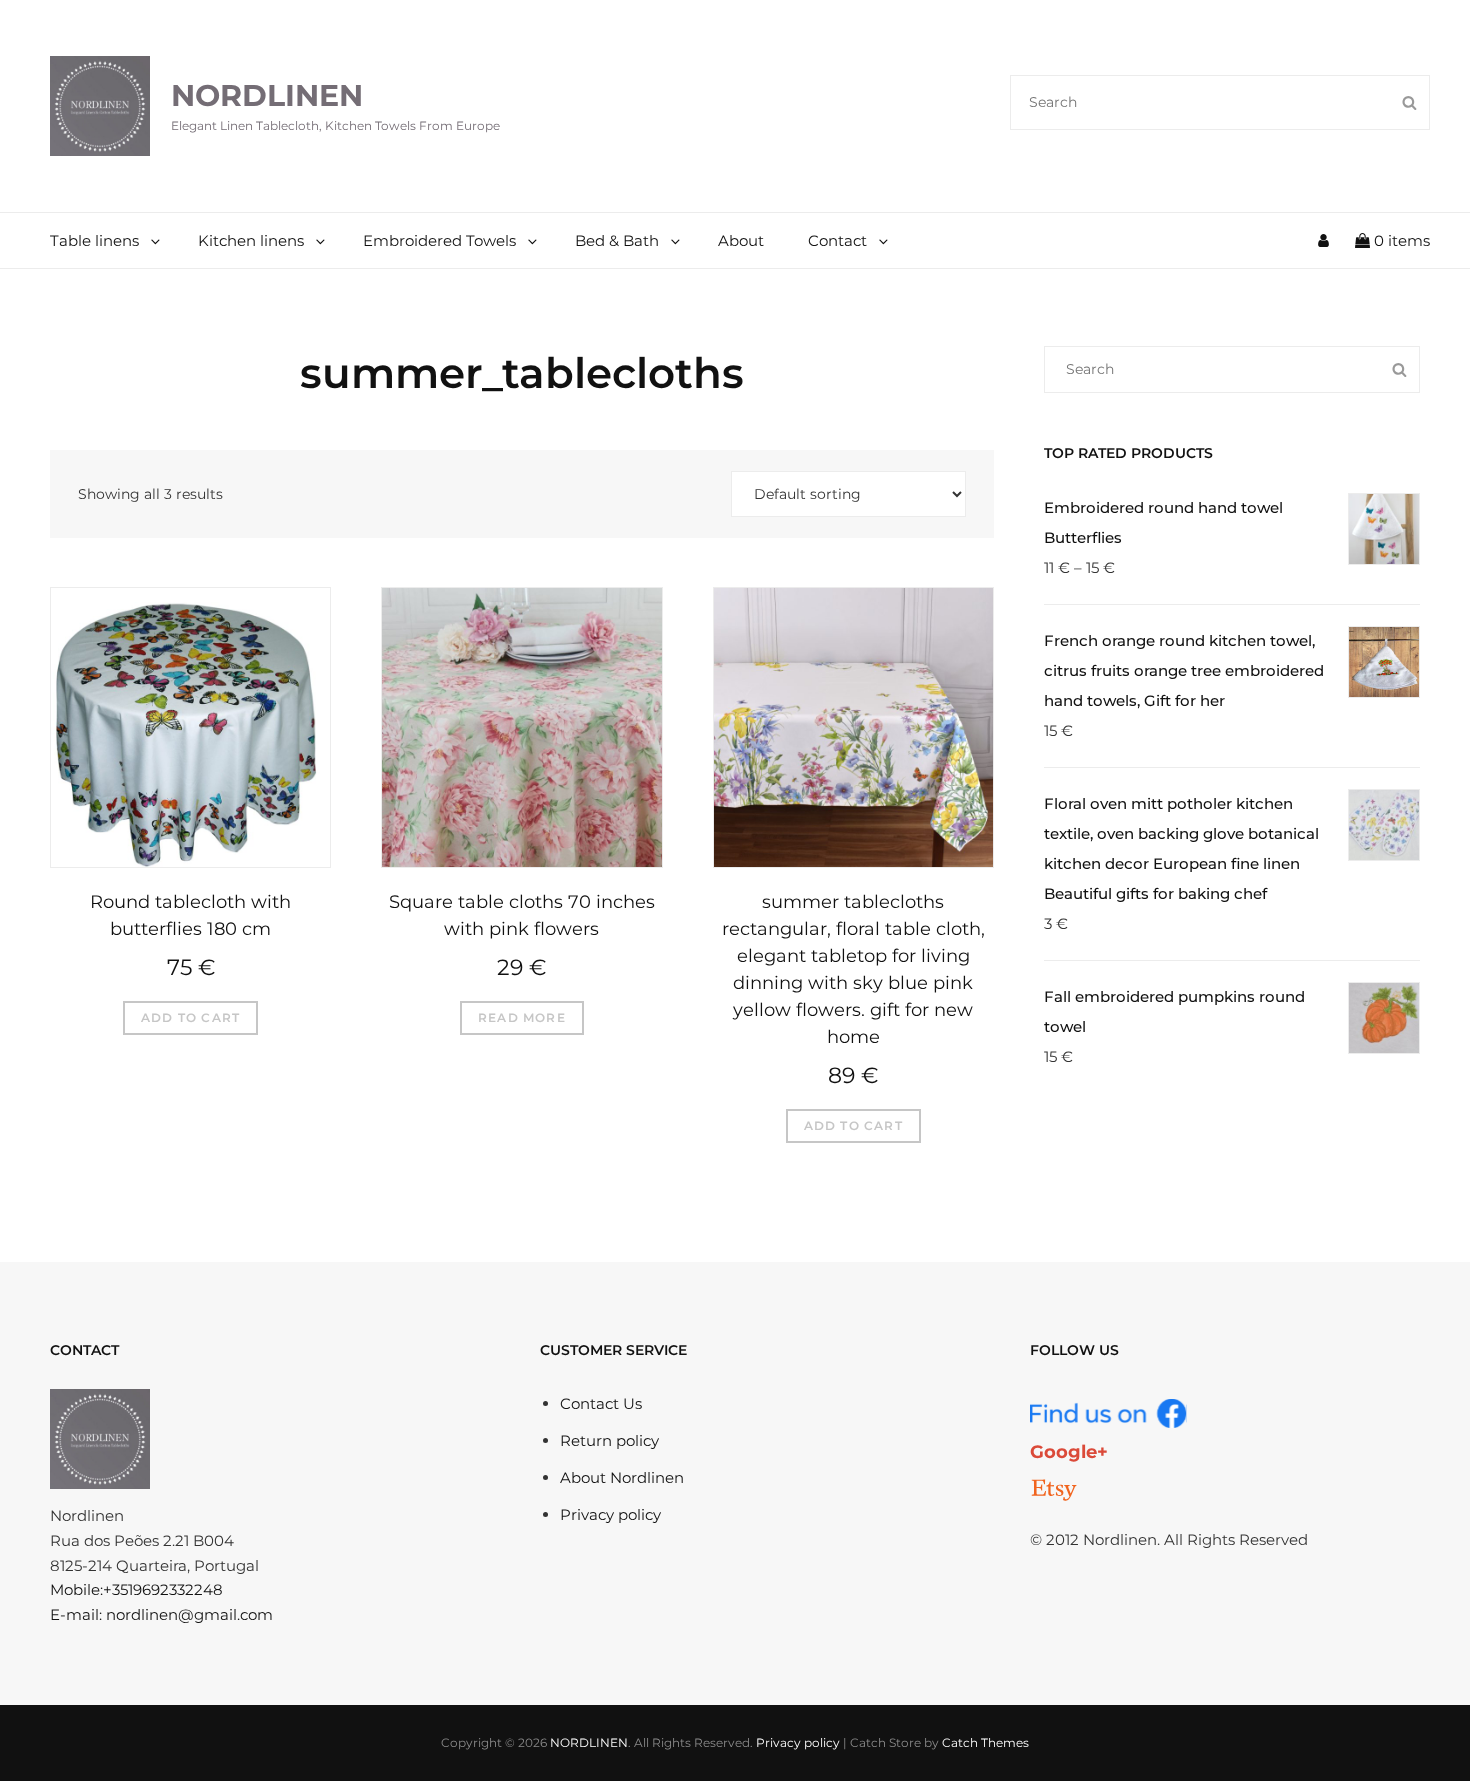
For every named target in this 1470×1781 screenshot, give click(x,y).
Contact (837, 240)
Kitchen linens (251, 240)
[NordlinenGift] (1054, 1490)
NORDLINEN (267, 95)
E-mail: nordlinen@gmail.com (161, 1614)
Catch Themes (985, 1742)
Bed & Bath (617, 240)
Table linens (94, 240)
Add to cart (190, 1017)
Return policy (609, 1440)
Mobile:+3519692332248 (136, 1589)
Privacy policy (610, 1514)
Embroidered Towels (439, 240)
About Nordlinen (622, 1477)
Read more (522, 1017)
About (741, 240)
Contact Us (601, 1403)
